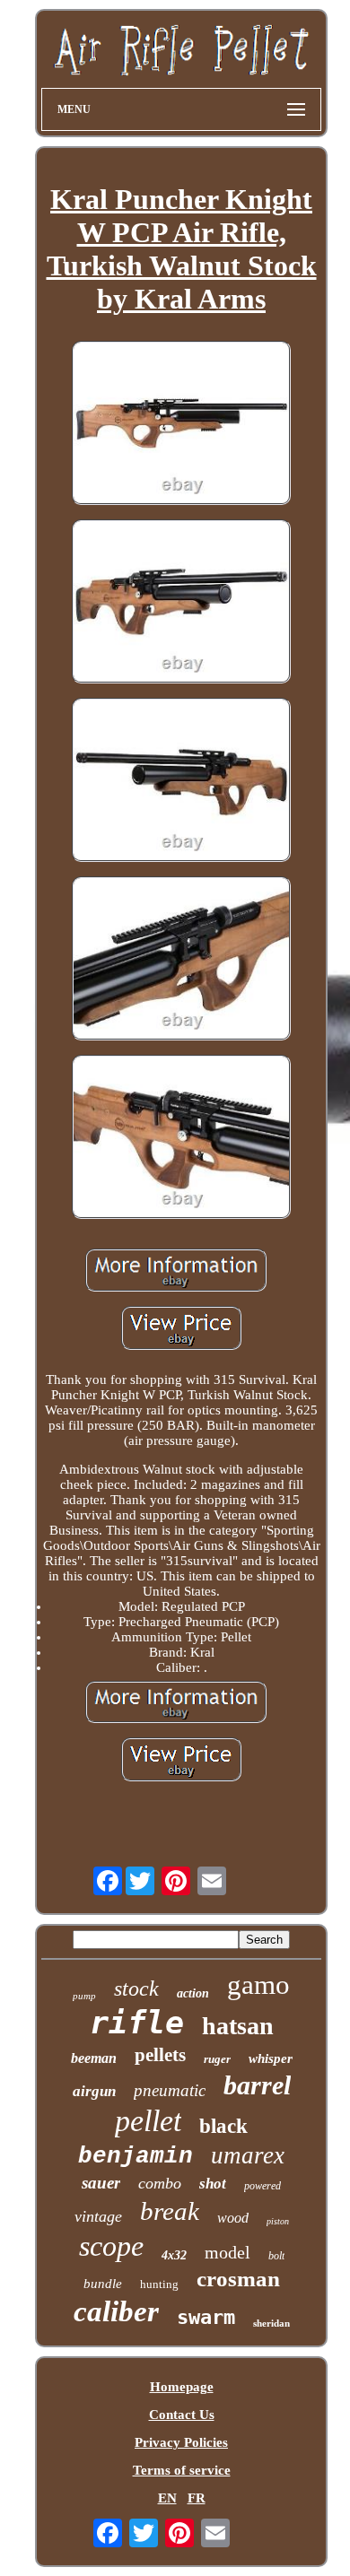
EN (167, 2498)
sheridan (271, 2323)
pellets (160, 2055)
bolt (276, 2256)
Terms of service (182, 2470)
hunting (159, 2284)
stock (136, 1989)
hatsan (238, 2026)
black (223, 2126)
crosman (238, 2279)
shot (213, 2184)
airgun (94, 2091)
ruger (217, 2059)
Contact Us (182, 2415)
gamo (258, 1984)
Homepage (182, 2387)
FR (197, 2498)
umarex (248, 2155)
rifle (137, 2023)
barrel (257, 2085)
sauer (101, 2183)
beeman (94, 2058)
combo (160, 2183)
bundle (103, 2284)
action (193, 1993)
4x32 (174, 2255)
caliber (116, 2311)
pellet (148, 2121)
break (170, 2211)
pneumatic (170, 2090)
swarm (206, 2317)
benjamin (136, 2156)
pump (84, 1996)
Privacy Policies (181, 2442)
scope (111, 2246)
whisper (271, 2058)
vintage (98, 2216)
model (227, 2252)
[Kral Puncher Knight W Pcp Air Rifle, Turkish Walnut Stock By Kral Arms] (181, 425)
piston (278, 2221)
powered (262, 2186)
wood (233, 2218)
